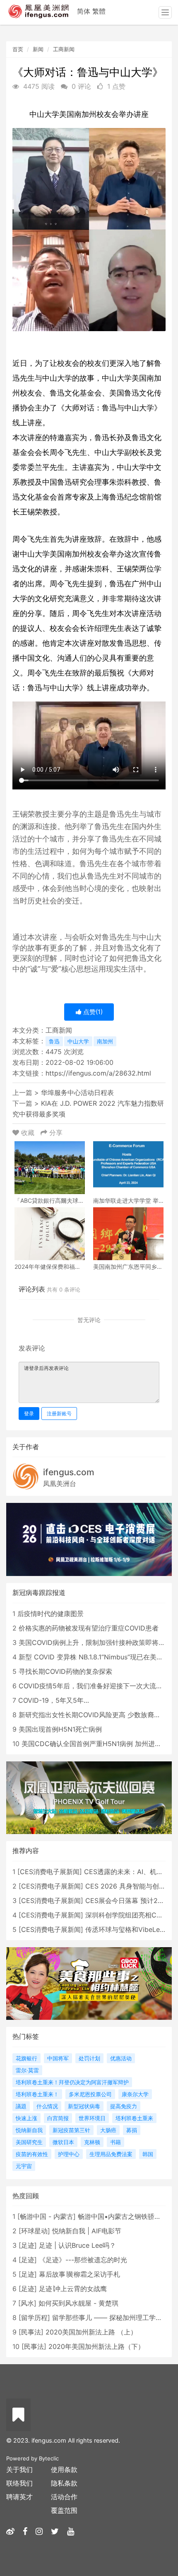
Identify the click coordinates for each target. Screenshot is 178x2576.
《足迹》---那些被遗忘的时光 (83, 2260)
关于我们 (19, 2469)
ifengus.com (69, 1472)
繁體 (99, 11)
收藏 (28, 1133)
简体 (84, 11)
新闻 (38, 49)
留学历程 (34, 2318)
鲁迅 (54, 1041)
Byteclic (49, 2458)
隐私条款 (64, 2483)
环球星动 (34, 2231)
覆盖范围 (64, 2510)
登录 (29, 1414)
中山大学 (78, 1041)
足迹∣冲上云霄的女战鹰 (73, 2289)
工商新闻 (64, 49)
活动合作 (64, 2497)
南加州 (105, 1041)
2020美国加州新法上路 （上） (91, 2332)
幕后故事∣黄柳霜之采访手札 (79, 2274)
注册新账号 (59, 1414)
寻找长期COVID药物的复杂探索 (65, 1671)
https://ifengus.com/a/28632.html (98, 1073)
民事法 (31, 2332)
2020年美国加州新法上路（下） (96, 2346)
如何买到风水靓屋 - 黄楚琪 (78, 2303)
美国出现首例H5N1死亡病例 (60, 1729)
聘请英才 (19, 2497)
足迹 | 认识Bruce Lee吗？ (77, 2245)
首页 (18, 49)
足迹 (28, 2245)
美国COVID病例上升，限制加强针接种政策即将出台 (95, 1642)
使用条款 (64, 2469)
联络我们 (19, 2483)
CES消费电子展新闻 (50, 1872)
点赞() (92, 1012)
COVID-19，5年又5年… (54, 1700)
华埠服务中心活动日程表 (77, 1092)
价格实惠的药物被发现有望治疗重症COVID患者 (89, 1628)
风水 (27, 2303)
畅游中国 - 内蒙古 (47, 2216)
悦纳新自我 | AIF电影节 (87, 2231)
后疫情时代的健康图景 (51, 1614)
